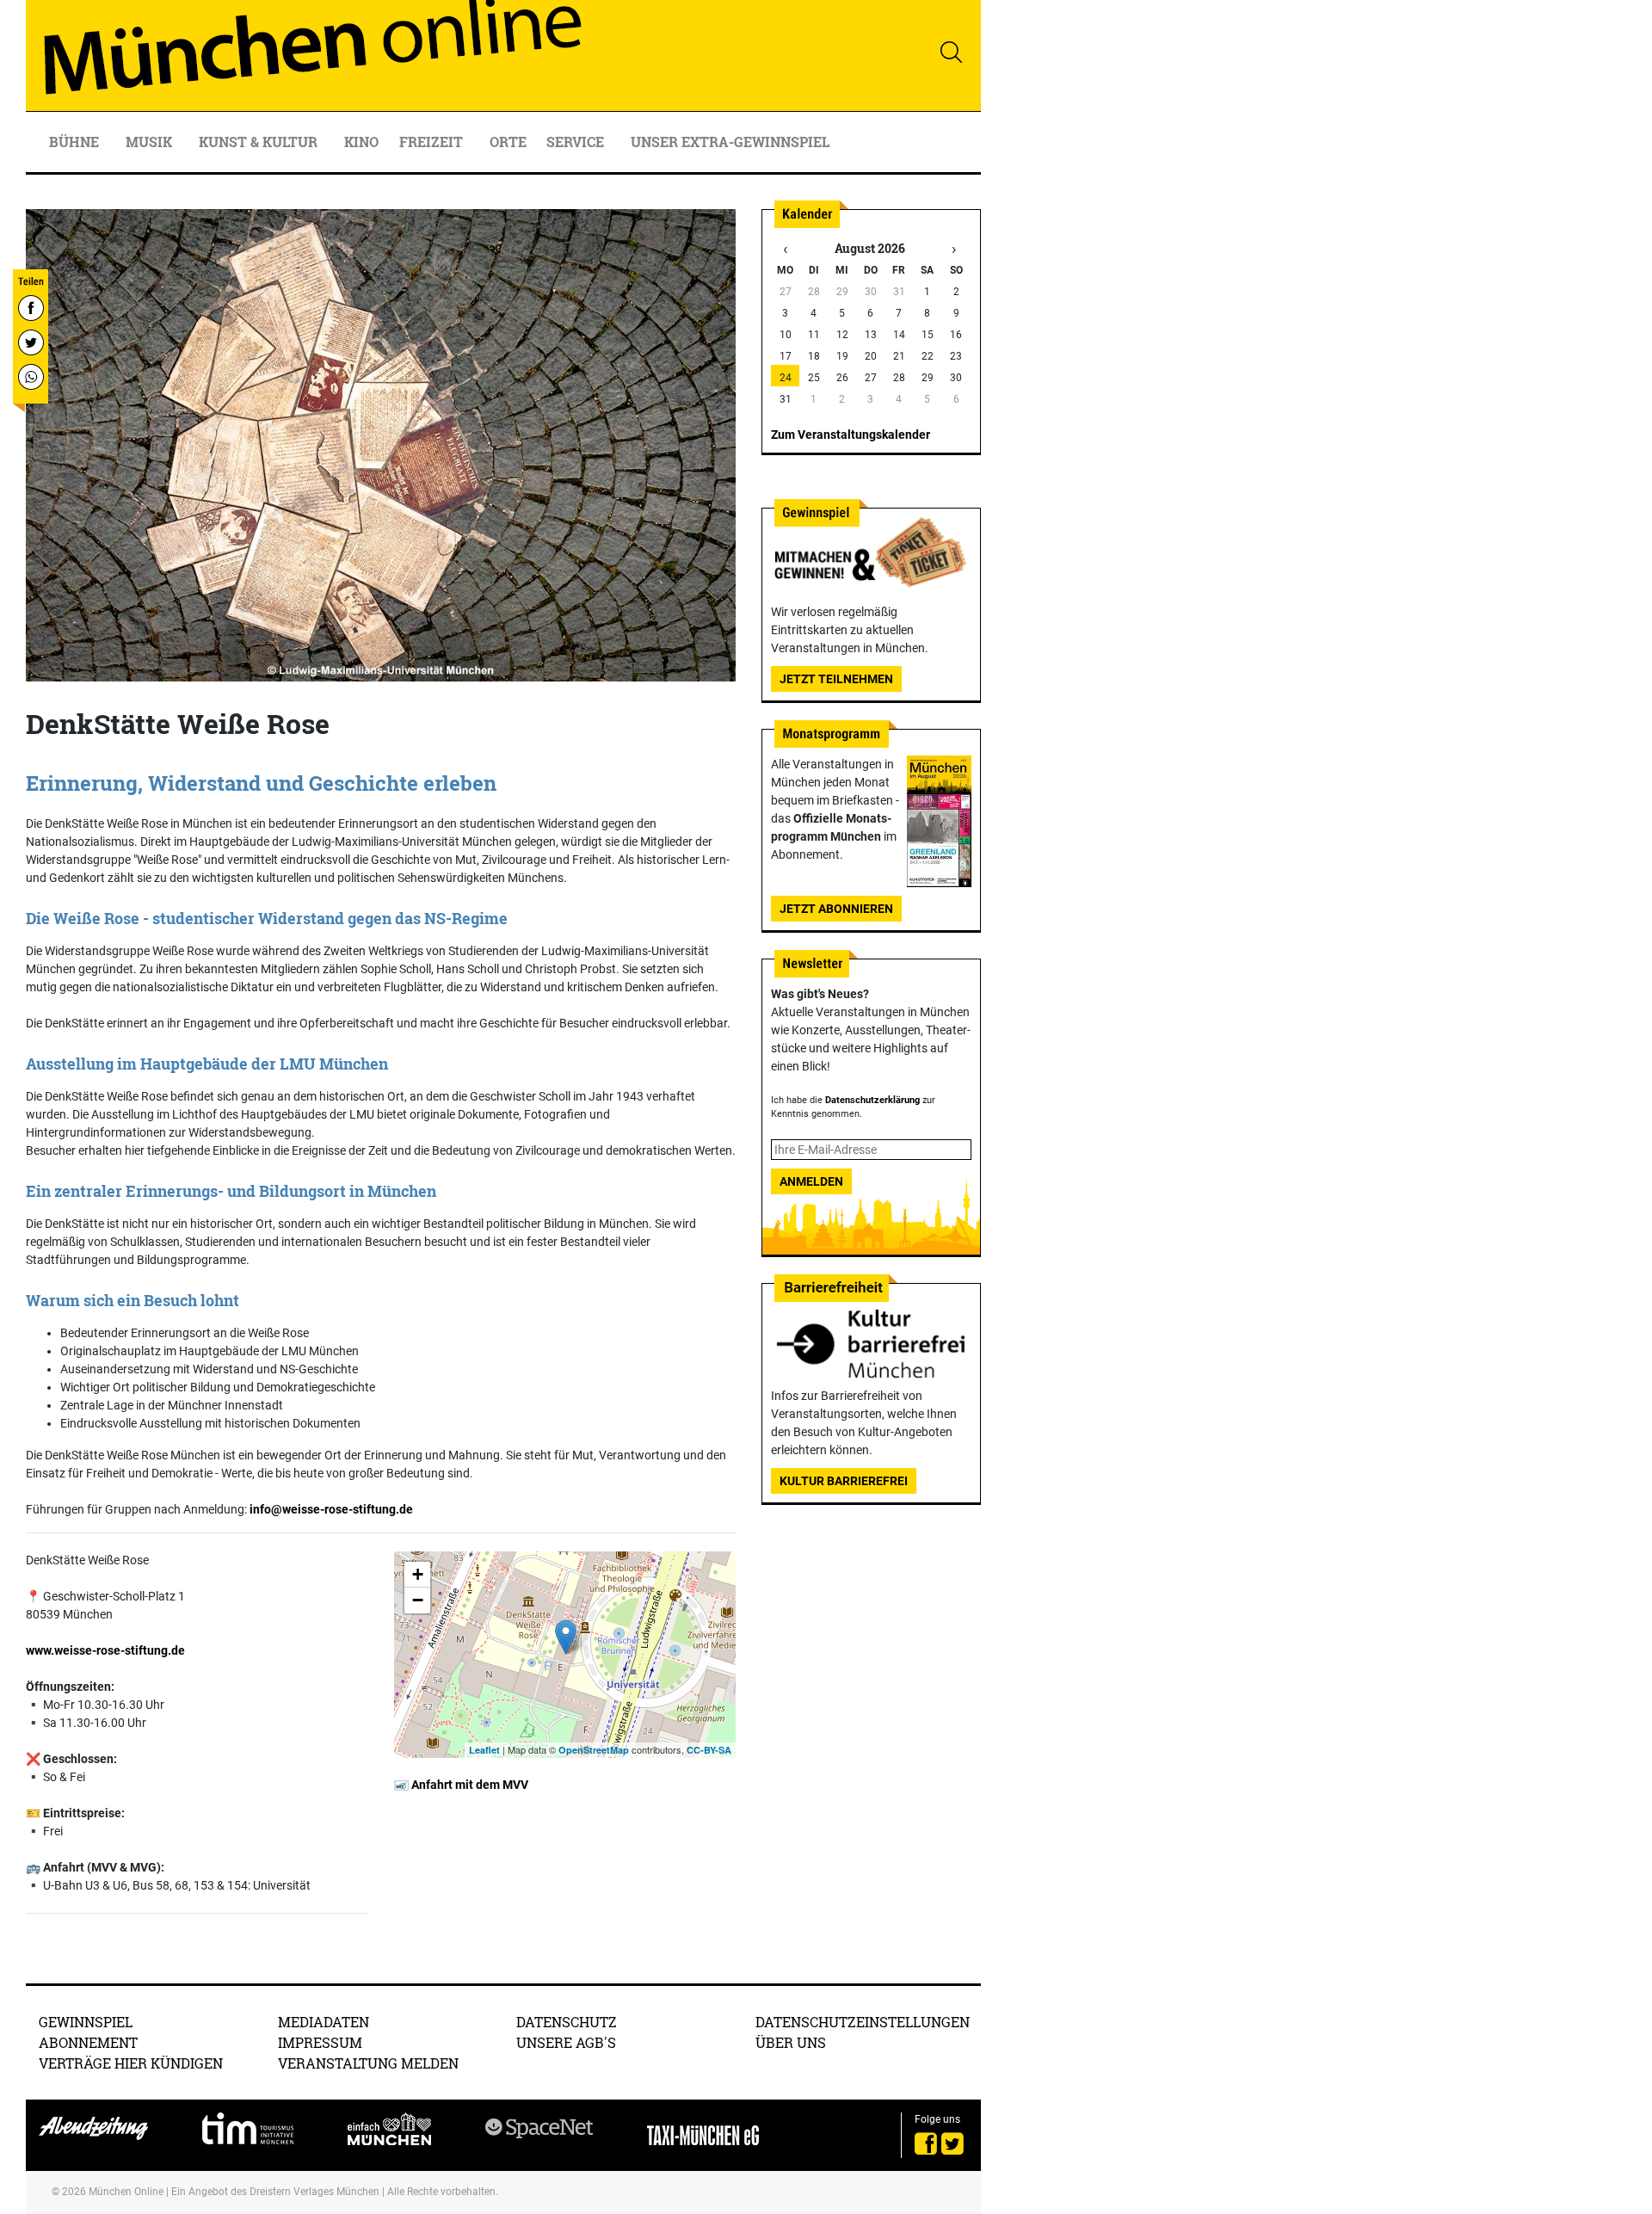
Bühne (76, 142)
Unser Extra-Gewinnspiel (730, 142)
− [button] (418, 1600)
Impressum (320, 2042)
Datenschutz (567, 2022)
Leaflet (484, 1750)
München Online (126, 2192)
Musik (151, 142)
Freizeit (433, 142)
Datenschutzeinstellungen (863, 2022)
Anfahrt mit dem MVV (468, 1785)
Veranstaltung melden (368, 2063)
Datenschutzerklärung (872, 1100)
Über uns (791, 2042)
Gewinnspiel (86, 2022)
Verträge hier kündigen (131, 2063)
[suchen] (951, 52)
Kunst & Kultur (260, 142)
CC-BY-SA (709, 1750)
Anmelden (811, 1181)
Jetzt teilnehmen (836, 679)
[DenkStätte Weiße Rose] (566, 1637)
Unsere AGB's (566, 2042)
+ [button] (418, 1574)
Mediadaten (324, 2022)
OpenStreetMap (594, 1750)
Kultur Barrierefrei (844, 1481)
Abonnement (88, 2042)
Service (577, 142)
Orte (508, 142)
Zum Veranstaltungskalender (851, 435)
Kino (361, 142)
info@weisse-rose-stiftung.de (331, 1509)
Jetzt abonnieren (836, 909)
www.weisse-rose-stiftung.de (105, 1650)
